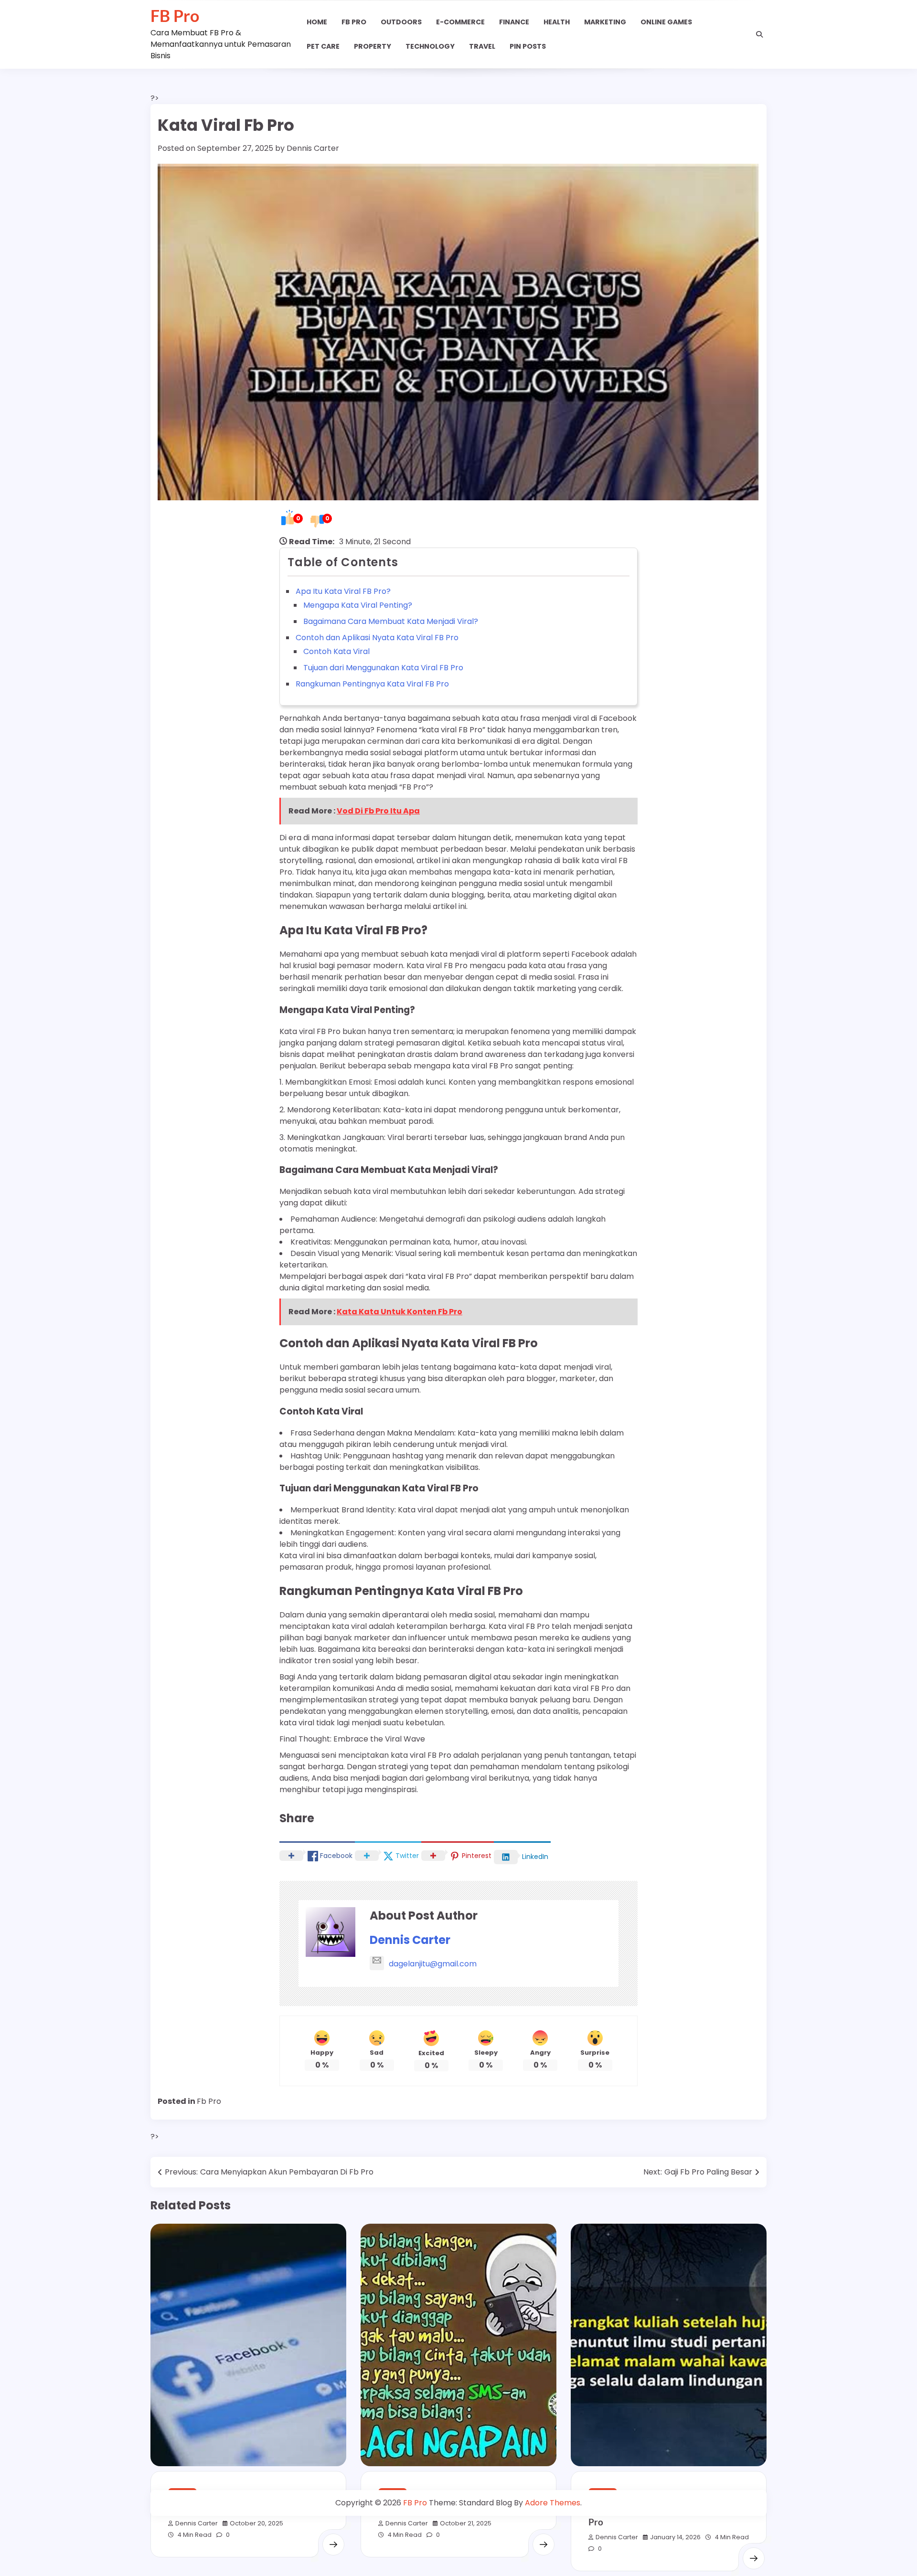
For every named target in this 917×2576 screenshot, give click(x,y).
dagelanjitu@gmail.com (433, 1964)
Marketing (605, 22)
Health (557, 22)
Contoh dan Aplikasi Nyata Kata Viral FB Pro (377, 638)
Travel (482, 46)
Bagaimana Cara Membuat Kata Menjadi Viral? (391, 621)
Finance (514, 22)
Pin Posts (528, 46)
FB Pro (175, 16)
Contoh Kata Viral (336, 651)
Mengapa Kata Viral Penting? (358, 605)
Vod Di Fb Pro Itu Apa (378, 811)
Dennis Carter (313, 148)
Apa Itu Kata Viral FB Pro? (343, 591)
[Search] (759, 34)
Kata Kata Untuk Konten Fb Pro (400, 1312)
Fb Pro (354, 22)
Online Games (666, 22)
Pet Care (323, 46)
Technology (430, 46)
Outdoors (401, 22)
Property (373, 46)
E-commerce (460, 22)
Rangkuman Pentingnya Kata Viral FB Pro (372, 684)
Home (317, 22)
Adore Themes (553, 2503)
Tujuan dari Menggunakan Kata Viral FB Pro (383, 668)
